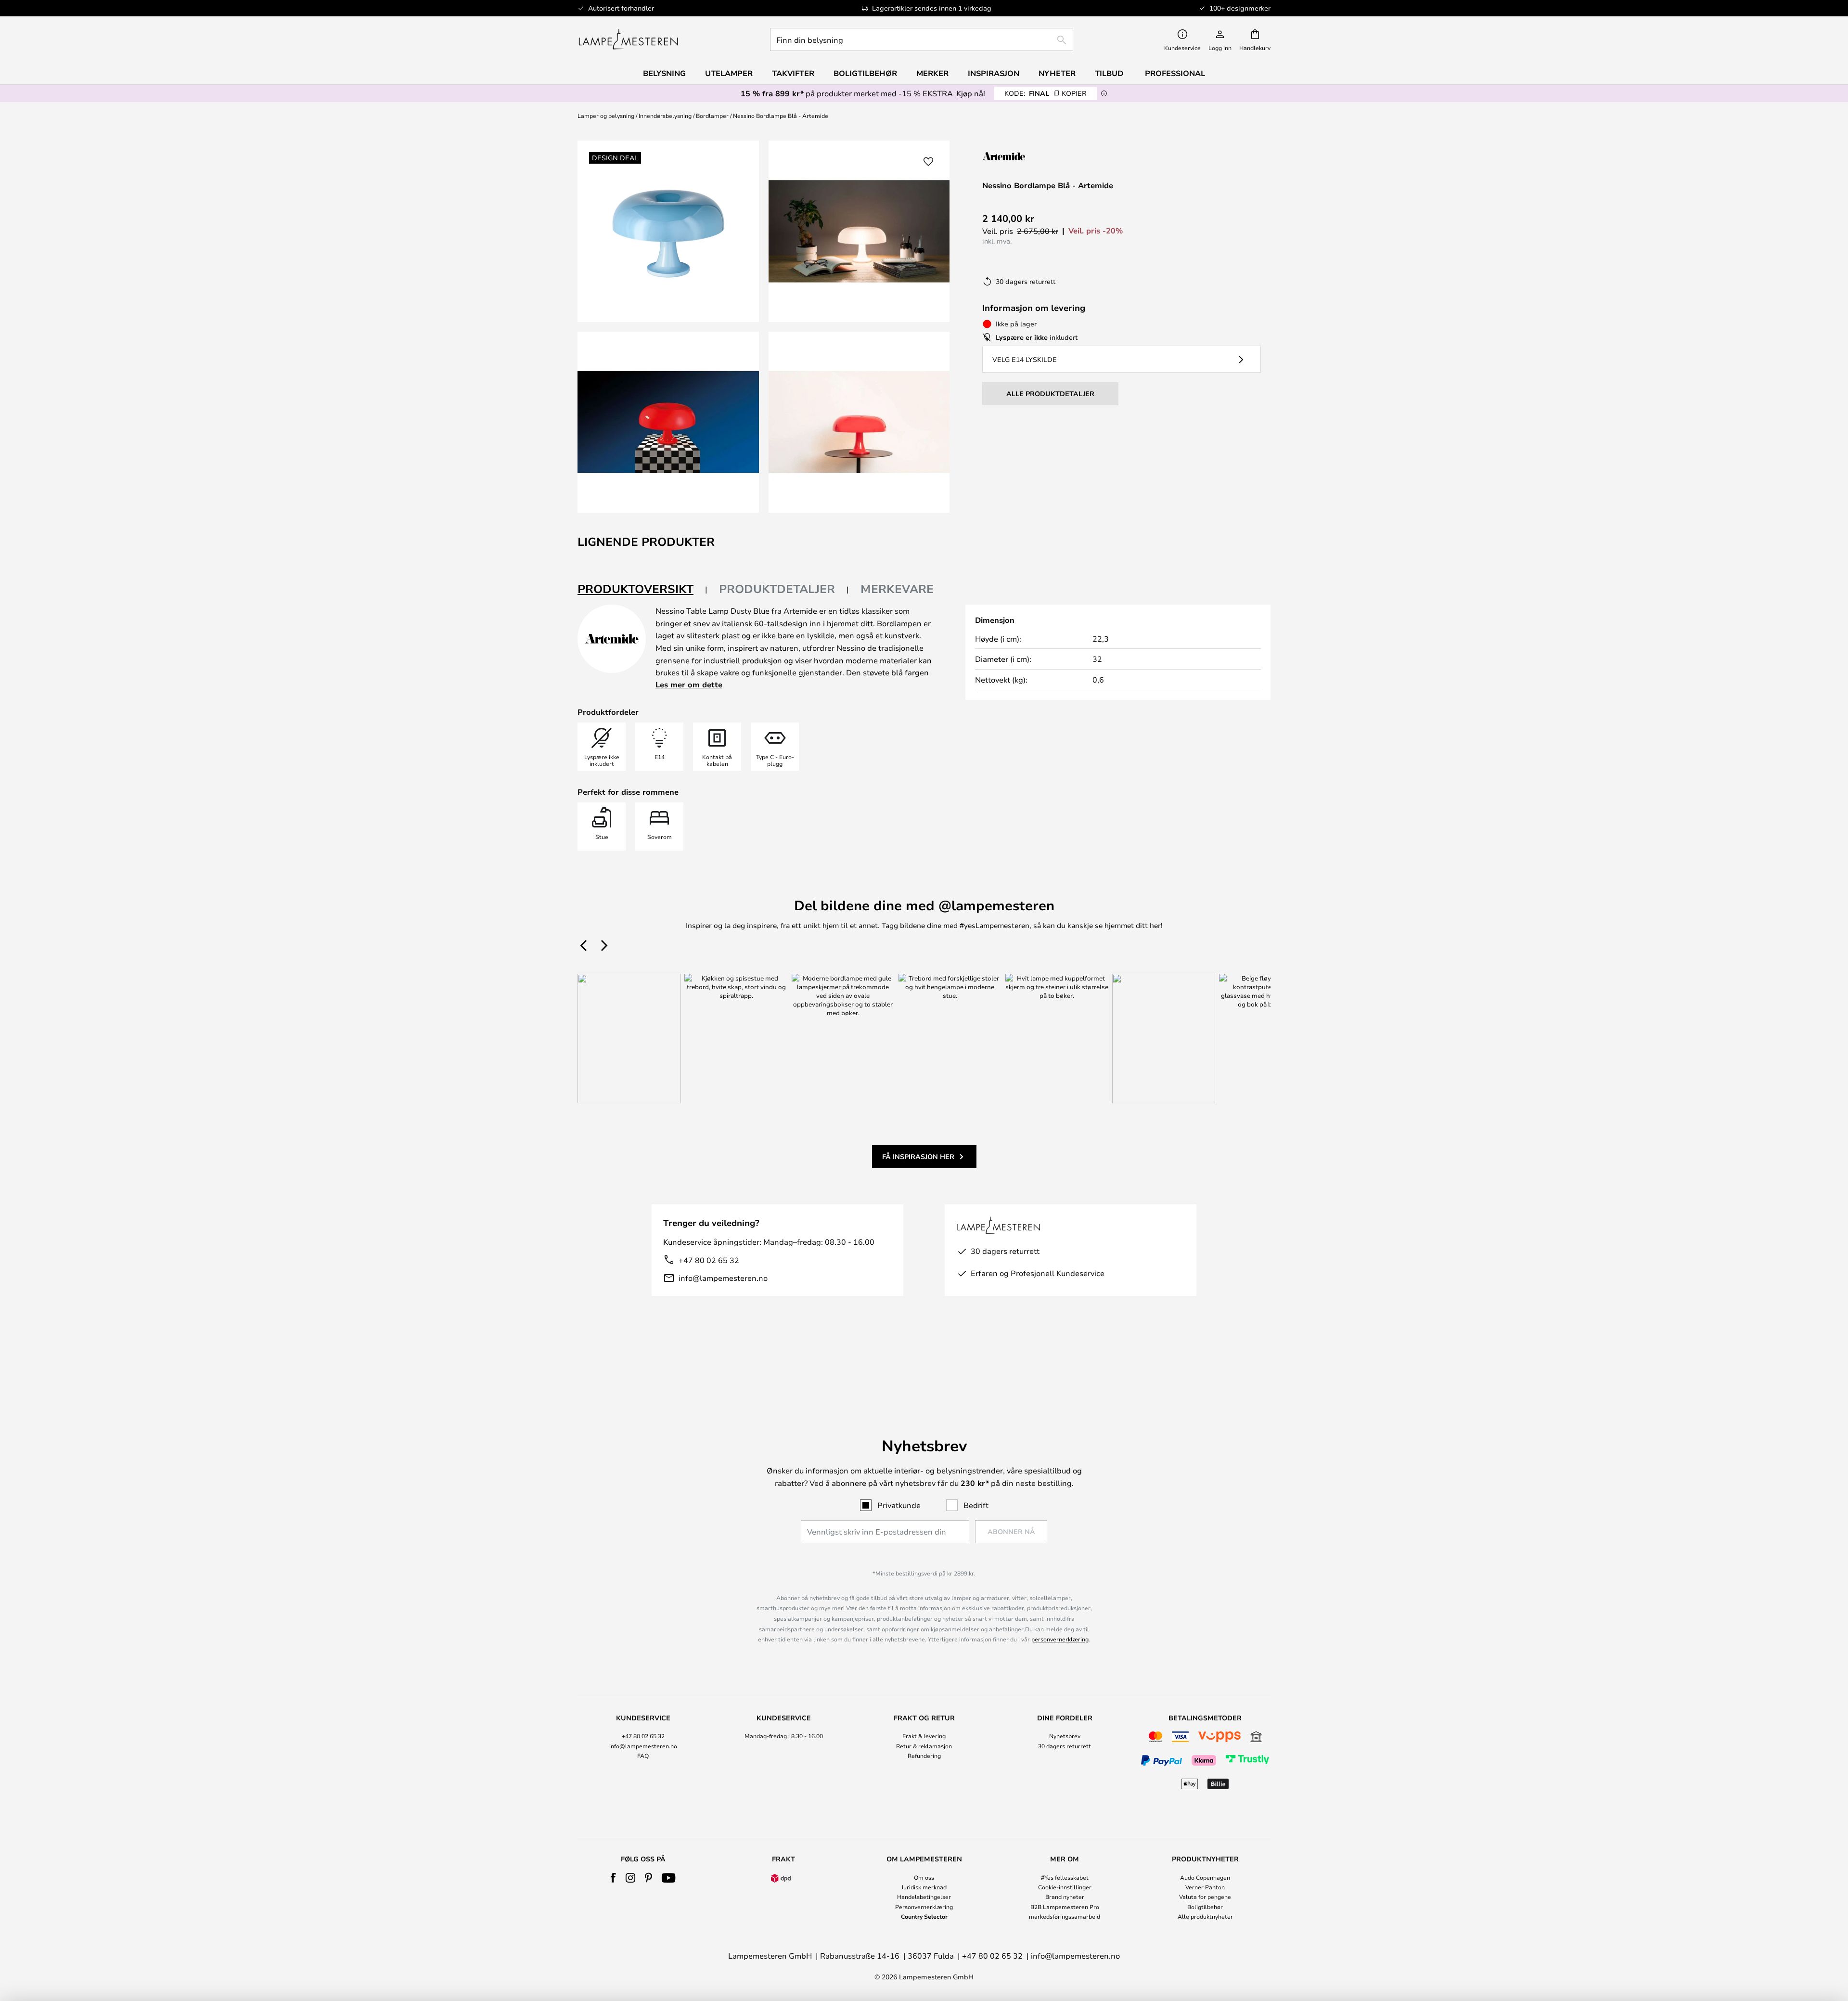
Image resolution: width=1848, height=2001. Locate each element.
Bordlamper (712, 116)
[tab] (642, 589)
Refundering (924, 1756)
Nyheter (1057, 73)
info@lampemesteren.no (723, 1278)
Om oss (924, 1877)
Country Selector (924, 1916)
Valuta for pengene (1205, 1897)
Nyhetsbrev (1065, 1736)
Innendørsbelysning (665, 116)
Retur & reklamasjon (924, 1746)
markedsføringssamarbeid (1065, 1916)
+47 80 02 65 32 (709, 1260)
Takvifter (793, 73)
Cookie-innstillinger (1065, 1887)
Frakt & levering (924, 1736)
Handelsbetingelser (924, 1897)
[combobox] (922, 39)
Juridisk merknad (924, 1887)
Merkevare (897, 589)
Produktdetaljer (777, 589)
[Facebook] (613, 1878)
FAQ (643, 1756)
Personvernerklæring (924, 1907)
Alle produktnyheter (1205, 1916)
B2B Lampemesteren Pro (1065, 1907)
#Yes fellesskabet (1065, 1877)
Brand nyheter (1065, 1897)
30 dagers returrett (1065, 1746)
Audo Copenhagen (1205, 1877)
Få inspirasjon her (918, 1156)
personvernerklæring (1060, 1639)
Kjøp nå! (971, 93)
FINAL (1046, 93)
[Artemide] (1030, 156)
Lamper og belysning (606, 116)
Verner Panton (1205, 1887)
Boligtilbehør (1205, 1907)
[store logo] (628, 39)
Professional (1175, 73)
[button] (668, 422)
